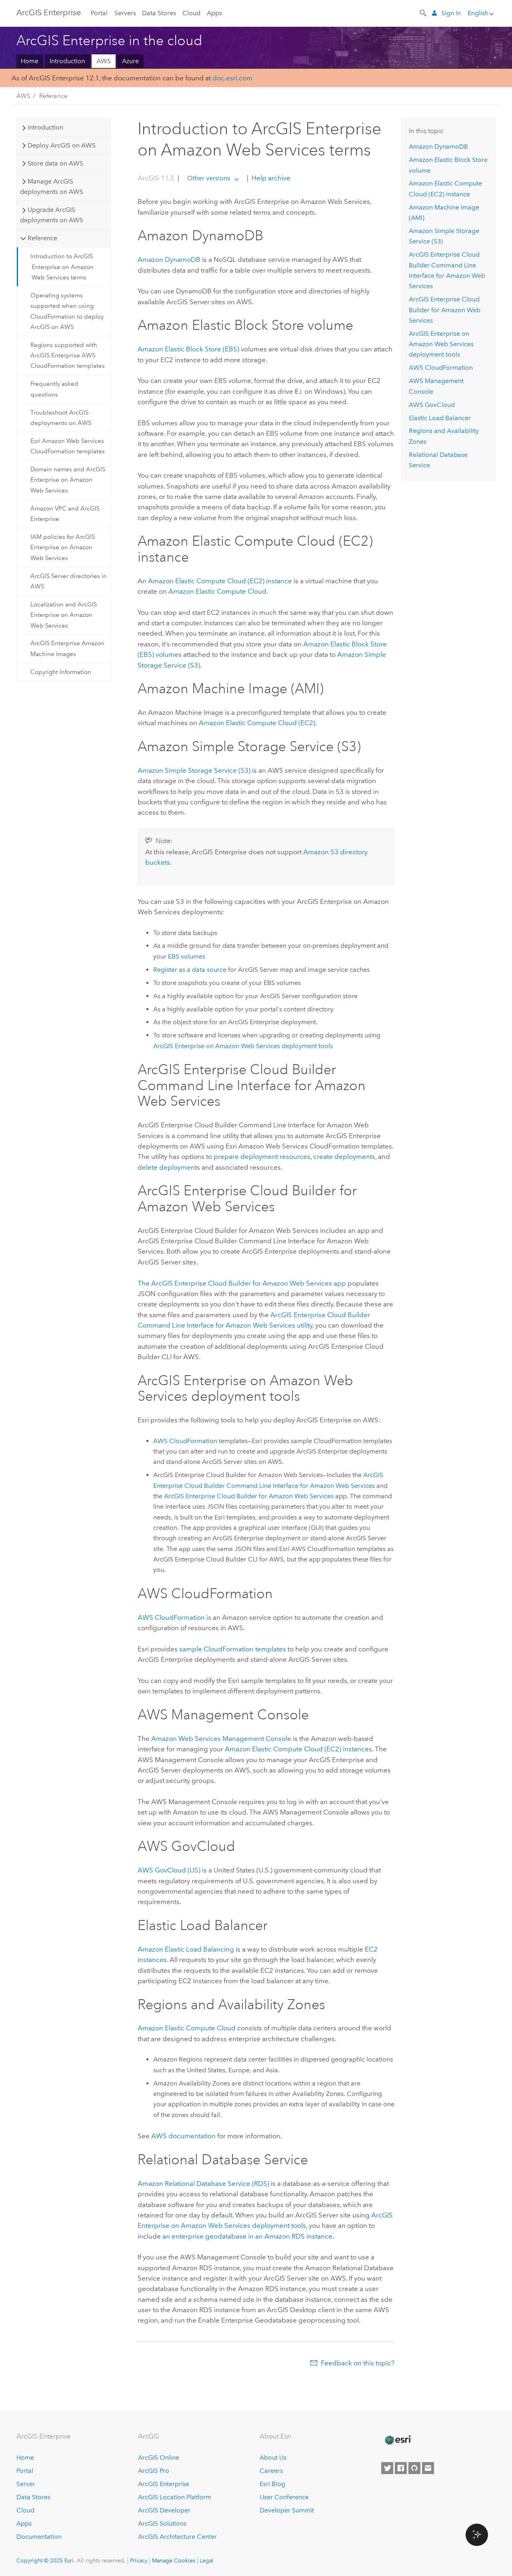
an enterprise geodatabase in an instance (247, 2236)
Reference (53, 96)
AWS (104, 61)
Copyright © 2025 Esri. (46, 2560)
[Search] (424, 12)
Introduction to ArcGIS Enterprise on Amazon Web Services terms (62, 267)
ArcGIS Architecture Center (177, 2537)
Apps (214, 13)
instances (298, 1749)
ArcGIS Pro (154, 2471)
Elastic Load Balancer (440, 418)
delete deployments (169, 1167)
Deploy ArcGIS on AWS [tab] (62, 145)
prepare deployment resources (262, 1156)
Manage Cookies (174, 2560)
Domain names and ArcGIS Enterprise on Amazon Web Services (68, 480)
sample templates (233, 1649)
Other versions (209, 178)
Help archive (270, 178)
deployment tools (243, 1046)
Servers (125, 13)
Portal (99, 13)
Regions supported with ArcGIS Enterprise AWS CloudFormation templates (68, 356)
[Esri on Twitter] (387, 2468)
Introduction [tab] (45, 127)
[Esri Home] (398, 2440)
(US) (169, 1870)
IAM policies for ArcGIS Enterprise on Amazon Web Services (63, 547)
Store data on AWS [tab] (55, 163)
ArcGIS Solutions (162, 2523)
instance (220, 581)
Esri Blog (272, 2484)
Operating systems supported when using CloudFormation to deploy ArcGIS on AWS (67, 311)
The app (242, 1283)
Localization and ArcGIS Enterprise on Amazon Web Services (64, 615)
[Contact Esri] (428, 2468)
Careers (271, 2471)
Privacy (139, 2560)
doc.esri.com (232, 78)
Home (30, 61)
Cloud (191, 13)
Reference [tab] (42, 238)
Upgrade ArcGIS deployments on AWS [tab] (52, 215)
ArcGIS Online (159, 2457)
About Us (273, 2457)
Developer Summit (287, 2510)
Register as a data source (190, 970)
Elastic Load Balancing (186, 1949)
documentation (183, 2136)
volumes (187, 956)
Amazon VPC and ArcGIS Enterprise (65, 514)
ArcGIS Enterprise (49, 12)
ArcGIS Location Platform (175, 2497)
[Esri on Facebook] (401, 2468)
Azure (130, 61)
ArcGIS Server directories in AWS (69, 581)
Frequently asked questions (54, 389)
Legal (207, 2560)
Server (26, 2484)
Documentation (39, 2537)
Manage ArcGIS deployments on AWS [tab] (52, 186)
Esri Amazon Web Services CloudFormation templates (68, 446)
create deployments (344, 1156)
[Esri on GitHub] (414, 2468)
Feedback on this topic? (358, 2363)
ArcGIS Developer (164, 2510)
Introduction (67, 61)
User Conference (284, 2497)
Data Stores (159, 13)
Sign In (451, 13)
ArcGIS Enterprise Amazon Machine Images (67, 648)
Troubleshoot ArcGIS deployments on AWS (61, 418)
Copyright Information (61, 672)
